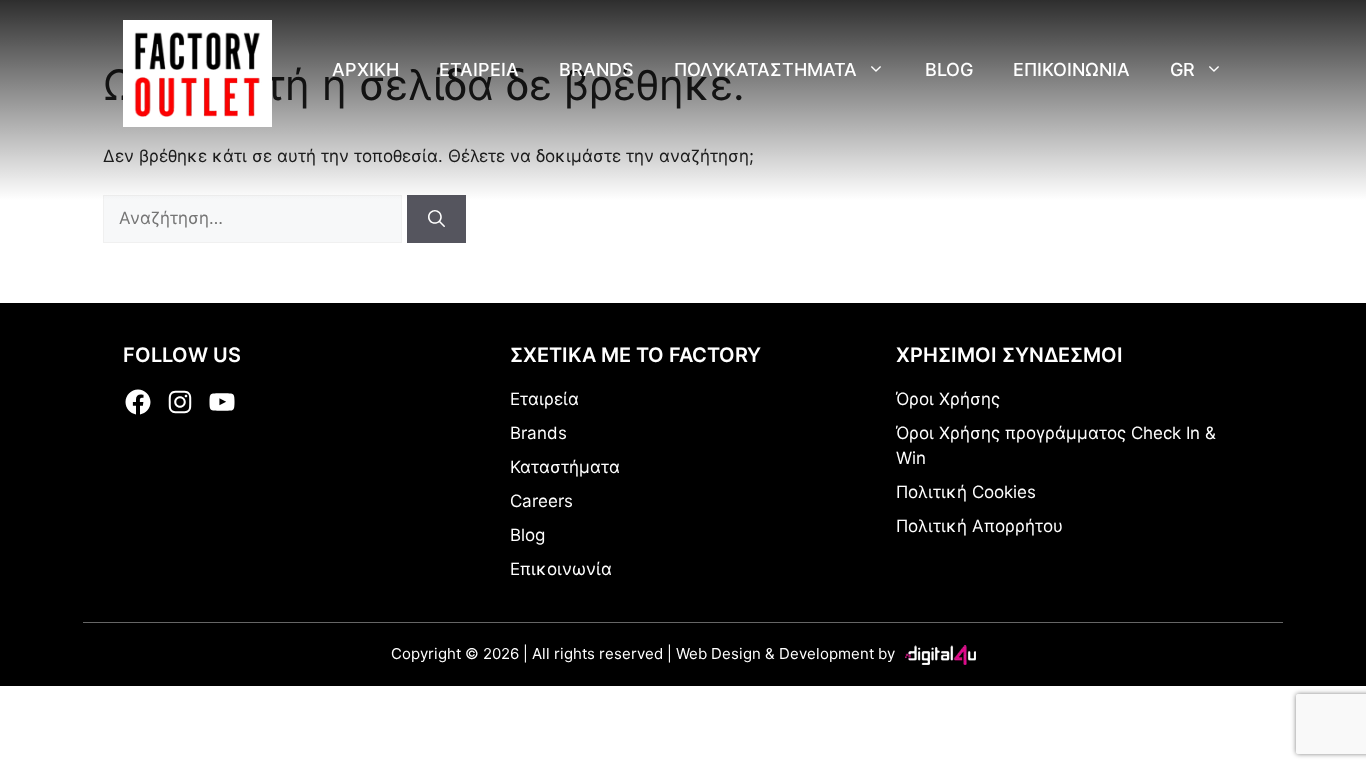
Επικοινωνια (1071, 69)
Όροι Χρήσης (948, 399)
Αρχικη (365, 69)
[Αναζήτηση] (436, 219)
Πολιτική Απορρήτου (979, 526)
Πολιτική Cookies (966, 492)
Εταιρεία (544, 399)
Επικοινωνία (561, 569)
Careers (541, 501)
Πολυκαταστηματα (765, 69)
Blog (949, 69)
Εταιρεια (479, 69)
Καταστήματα (565, 467)
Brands (596, 69)
